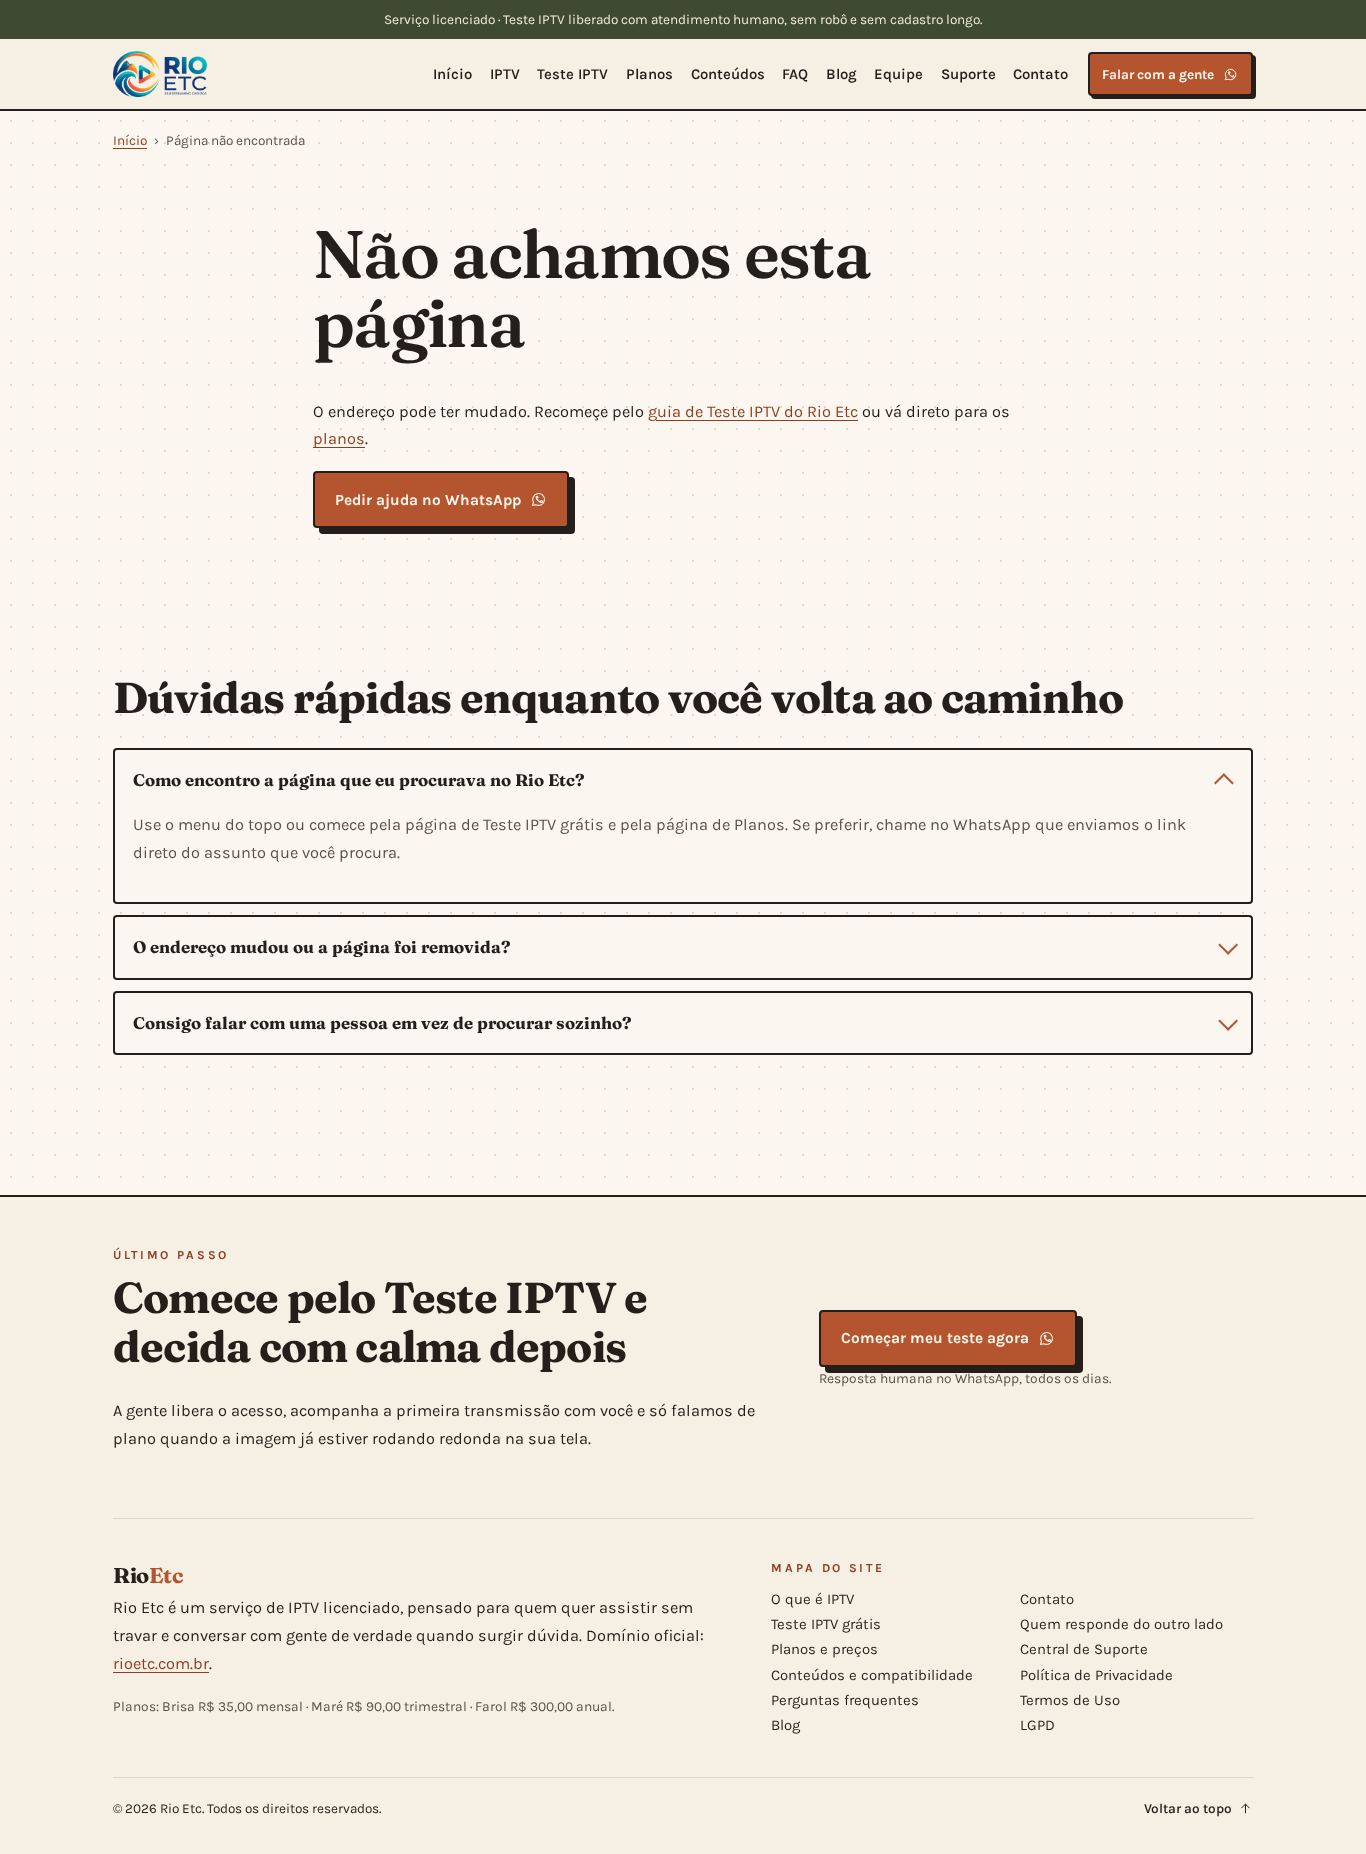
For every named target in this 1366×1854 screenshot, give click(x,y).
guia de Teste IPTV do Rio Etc (753, 411)
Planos (649, 74)
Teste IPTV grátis (826, 1624)
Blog (841, 74)
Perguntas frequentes (845, 1700)
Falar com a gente (1158, 74)
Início (452, 74)
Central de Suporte (1084, 1649)
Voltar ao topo (1188, 1808)
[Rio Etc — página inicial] (160, 74)
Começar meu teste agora (935, 1338)
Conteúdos (728, 74)
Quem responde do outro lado (1121, 1624)
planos (339, 438)
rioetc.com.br (161, 1663)
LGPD (1037, 1725)
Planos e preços (824, 1649)
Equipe (898, 74)
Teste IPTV (572, 74)
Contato (1040, 74)
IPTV (505, 74)
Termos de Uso (1070, 1700)
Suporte (968, 74)
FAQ (795, 74)
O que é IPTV (812, 1599)
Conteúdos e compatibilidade (872, 1674)
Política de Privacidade (1096, 1674)
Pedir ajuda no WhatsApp (428, 500)
